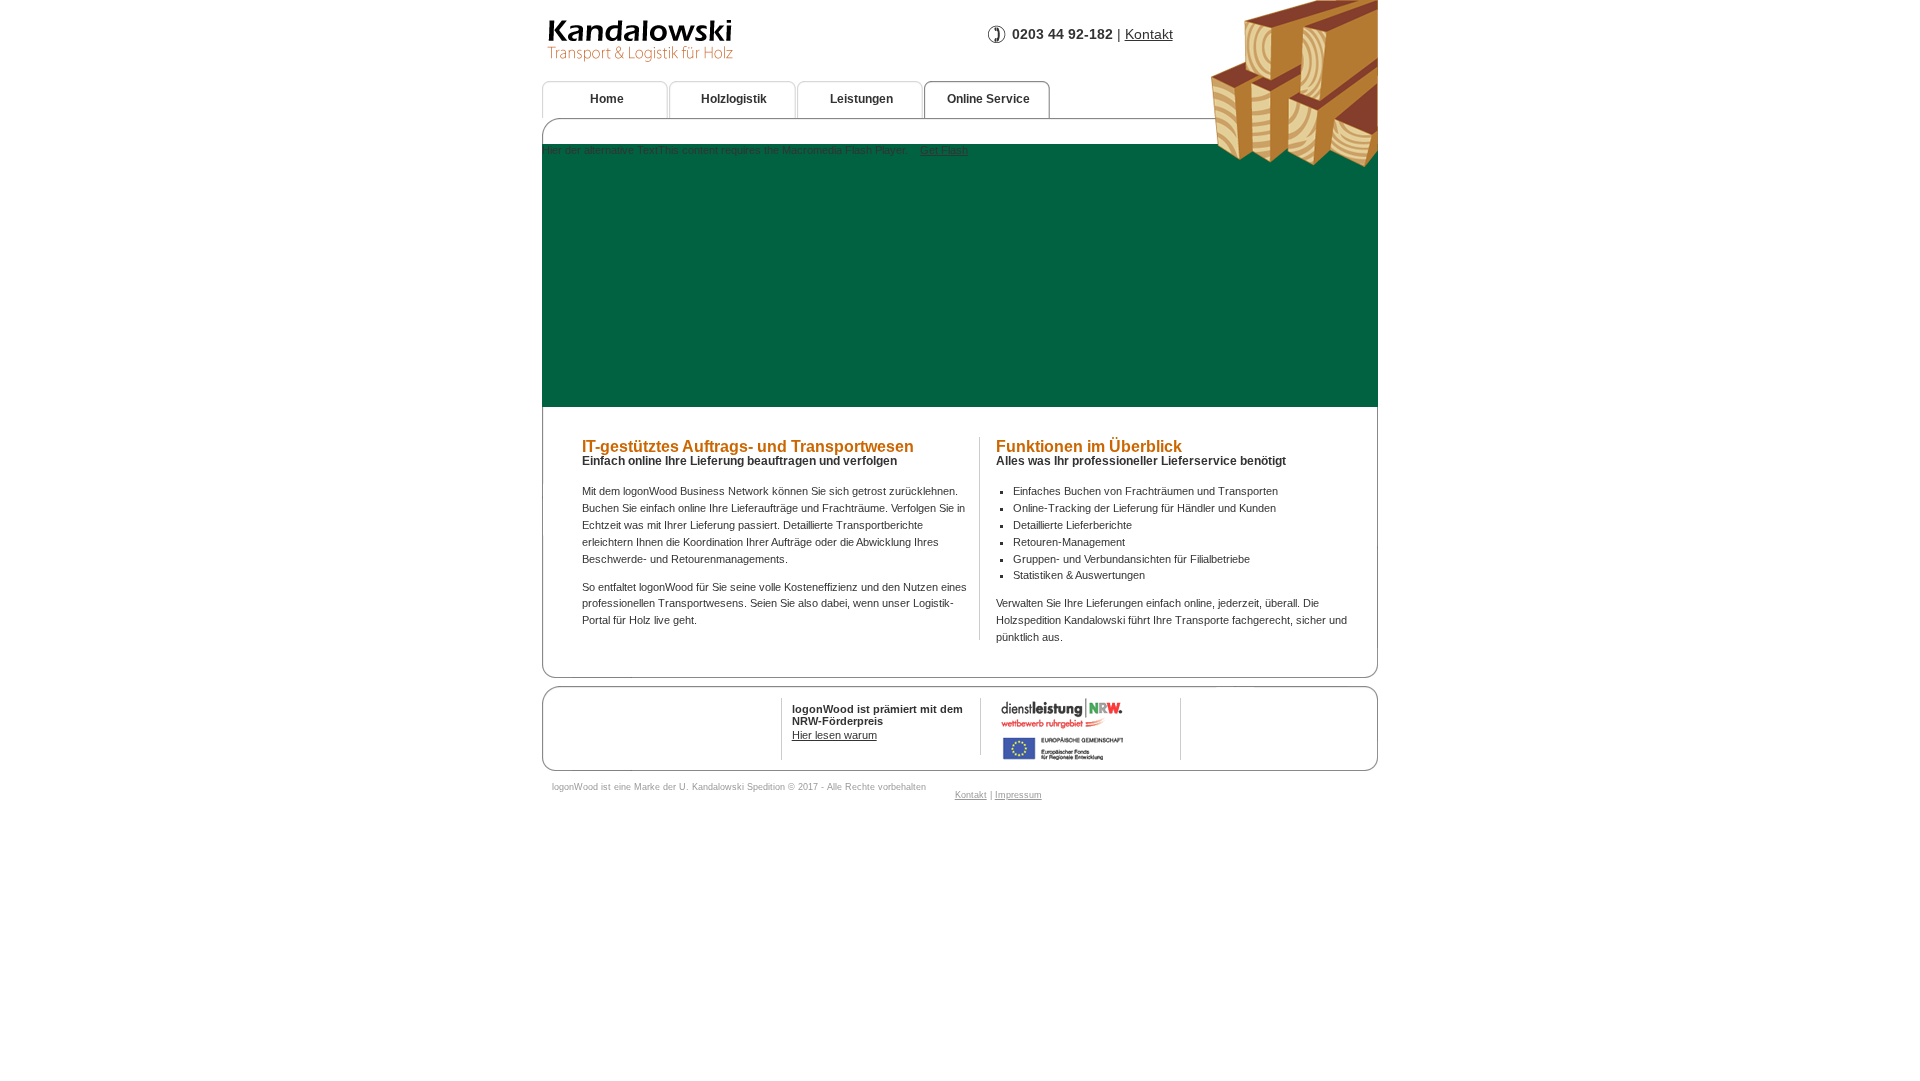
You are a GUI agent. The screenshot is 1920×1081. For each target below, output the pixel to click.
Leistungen (861, 99)
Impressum (1018, 795)
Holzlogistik (734, 99)
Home (607, 99)
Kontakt (1149, 34)
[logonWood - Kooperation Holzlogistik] (1294, 163)
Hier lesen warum (834, 735)
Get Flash (944, 150)
